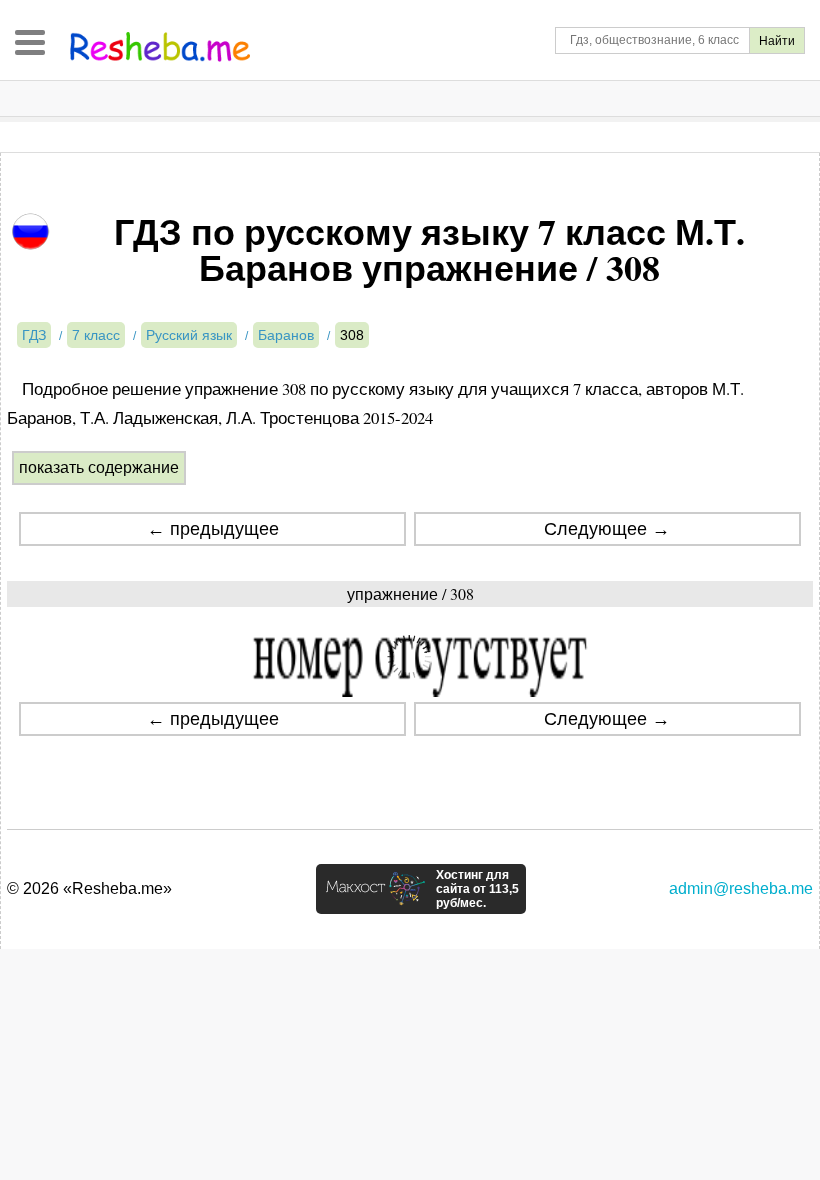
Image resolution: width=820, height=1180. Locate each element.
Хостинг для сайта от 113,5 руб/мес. (477, 889)
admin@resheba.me (741, 888)
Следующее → (607, 529)
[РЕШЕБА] (160, 47)
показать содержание (99, 467)
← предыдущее (213, 529)
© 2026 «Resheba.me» (89, 888)
